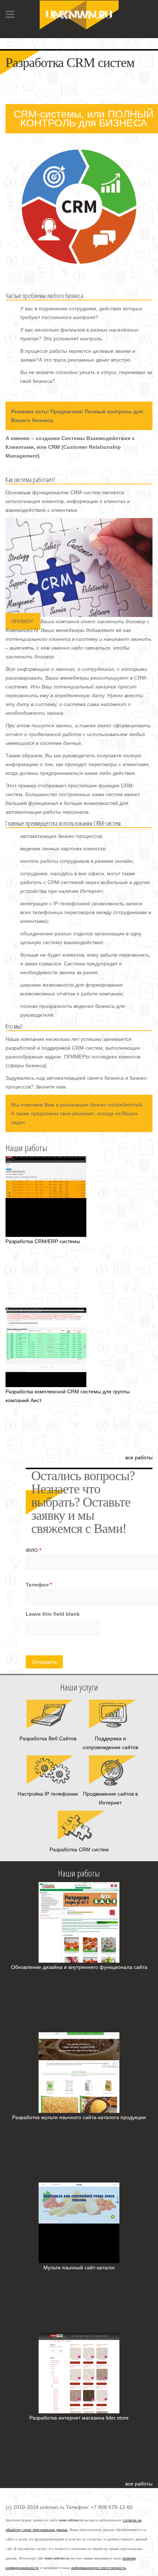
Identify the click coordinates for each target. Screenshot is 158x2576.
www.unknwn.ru (71, 2520)
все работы (139, 1457)
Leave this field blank (53, 1614)
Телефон (39, 1585)
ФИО (33, 1550)
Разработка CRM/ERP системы (43, 1241)
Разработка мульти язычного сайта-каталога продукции (79, 2117)
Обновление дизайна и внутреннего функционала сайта (79, 1967)
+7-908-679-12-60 (27, 40)
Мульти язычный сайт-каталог (79, 2268)
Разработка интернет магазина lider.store (79, 2418)
